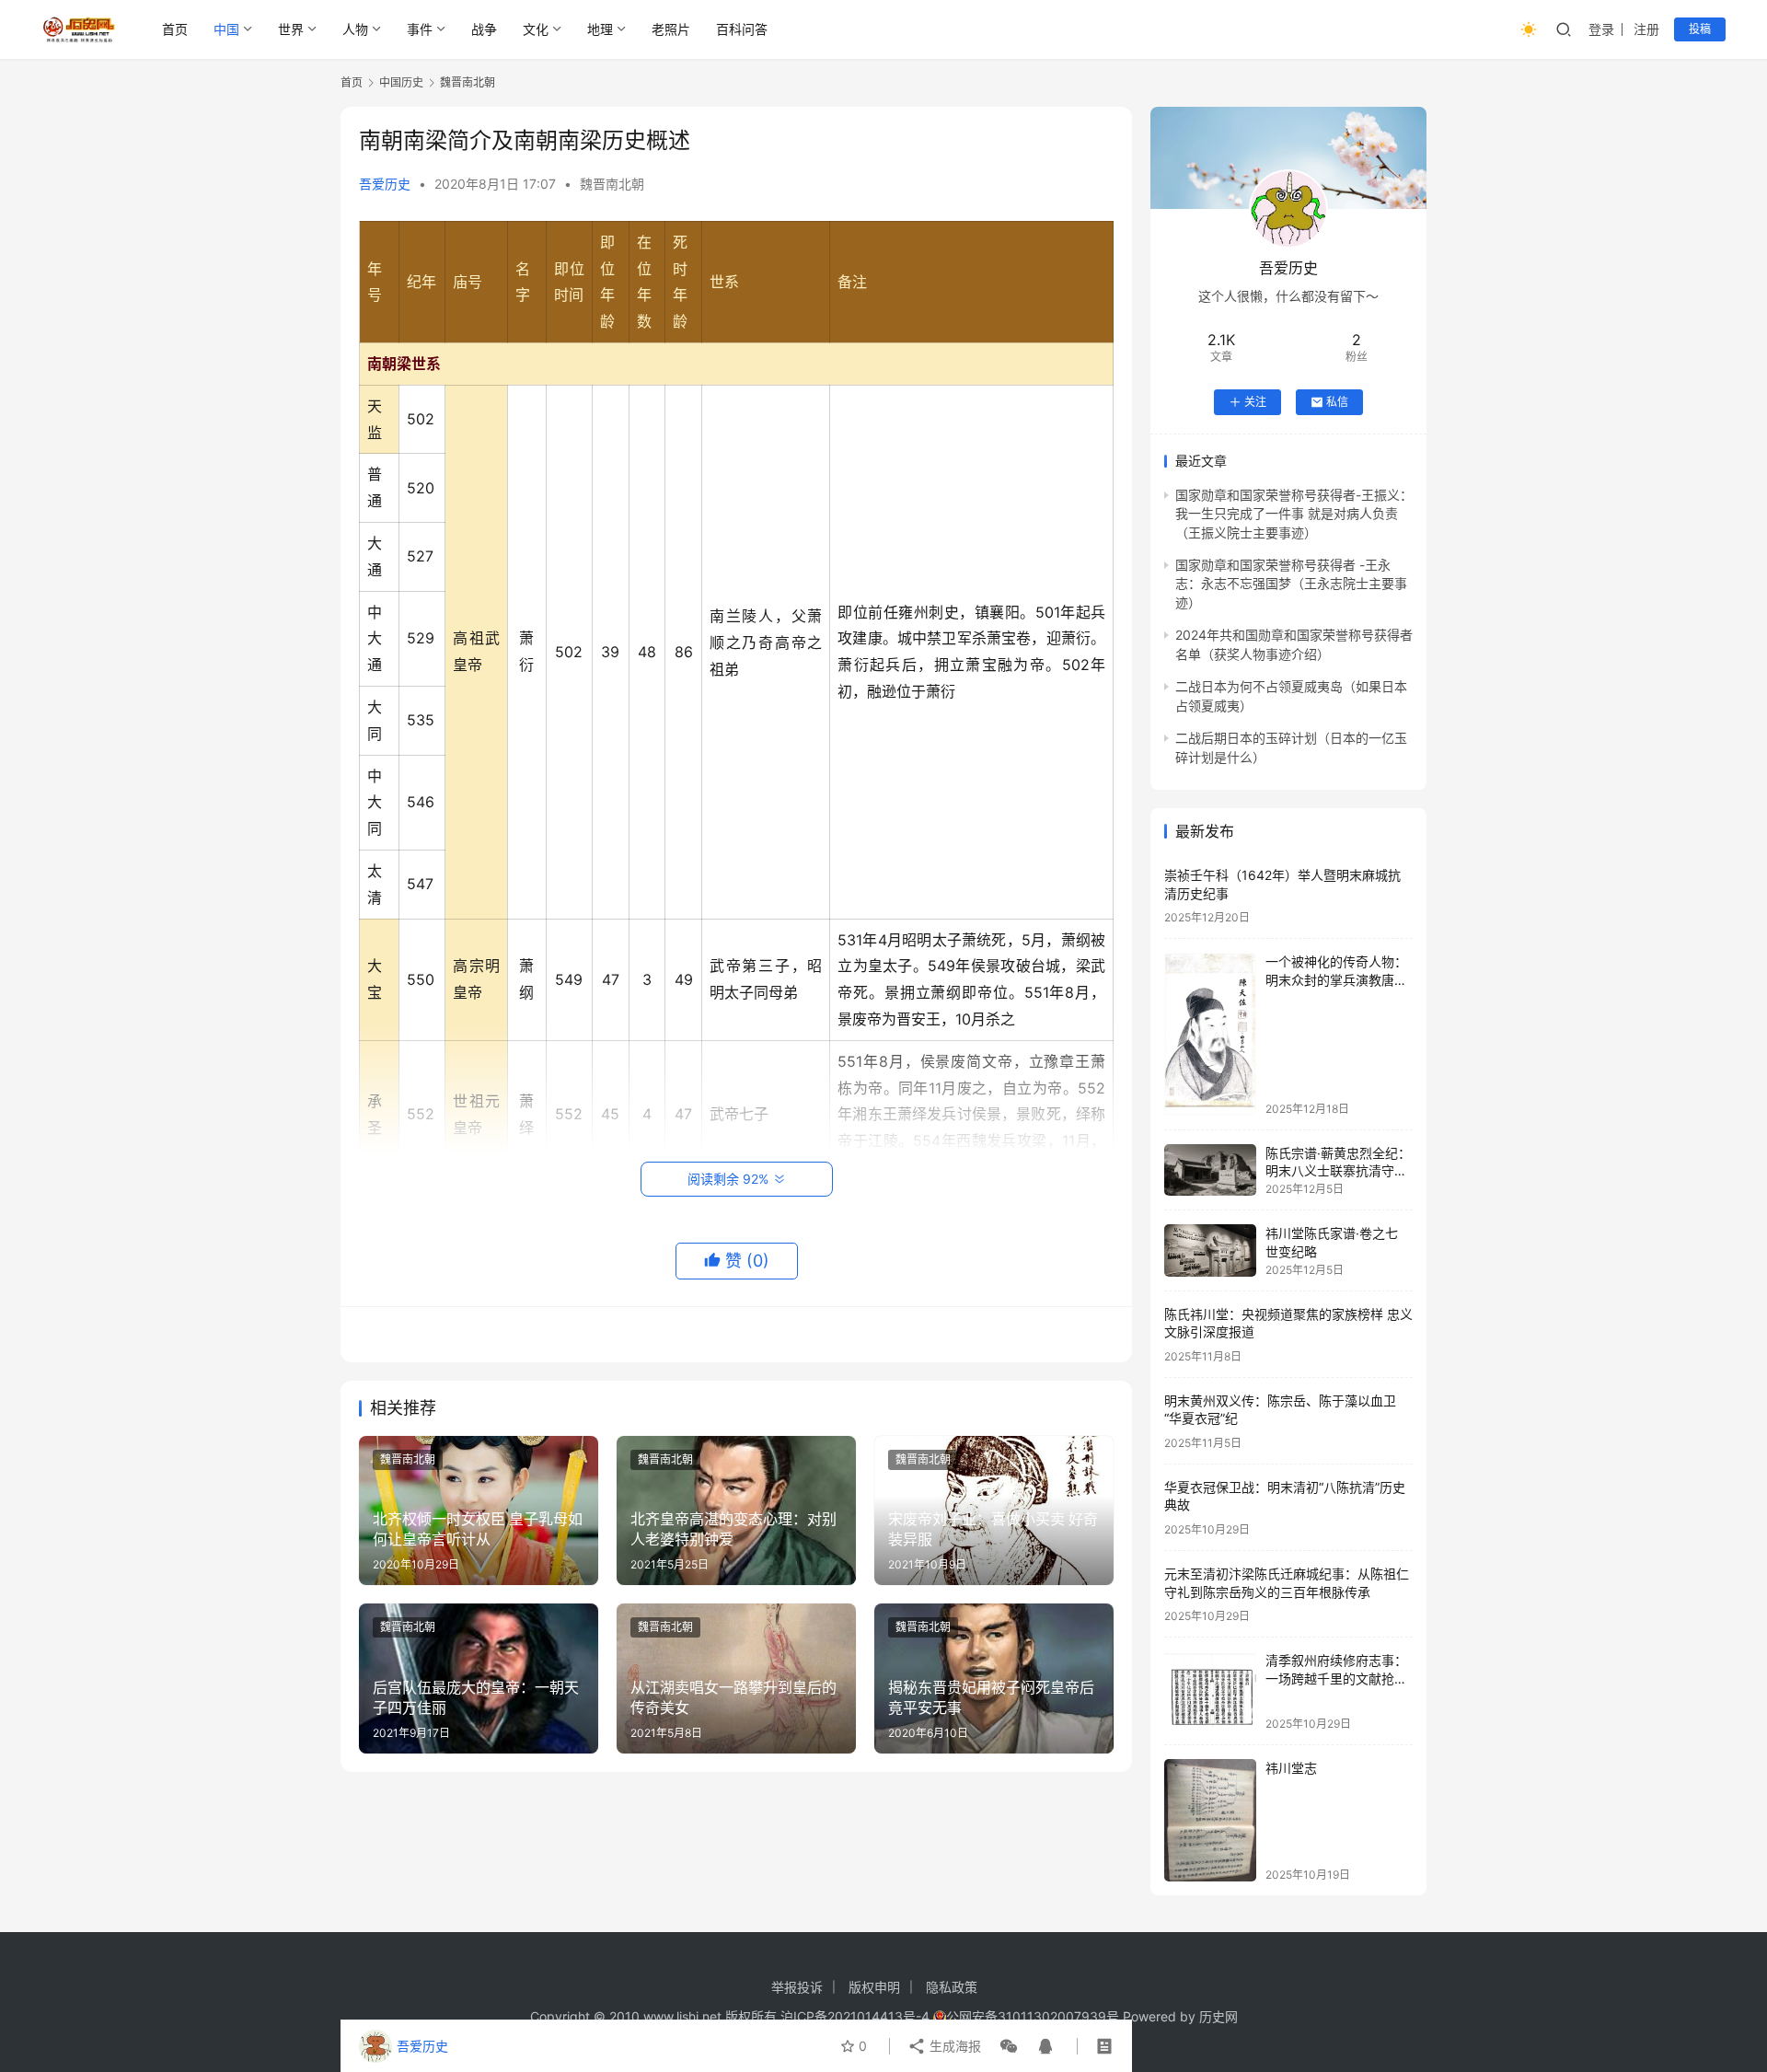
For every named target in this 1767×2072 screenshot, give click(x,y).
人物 (355, 29)
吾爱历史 (385, 184)
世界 (291, 29)
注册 (1646, 29)
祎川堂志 (1291, 1768)
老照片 (671, 29)
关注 (1255, 402)
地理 (600, 29)
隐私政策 (952, 1987)
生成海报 (953, 2046)
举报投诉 (797, 1987)
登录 (1601, 29)
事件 (420, 29)
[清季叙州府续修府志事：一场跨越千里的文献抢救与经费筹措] (1210, 1690)
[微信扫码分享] (1009, 2046)
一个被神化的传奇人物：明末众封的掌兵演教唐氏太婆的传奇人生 (1336, 979)
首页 (175, 29)
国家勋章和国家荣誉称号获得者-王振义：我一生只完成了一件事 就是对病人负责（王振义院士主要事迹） (1294, 514)
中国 (226, 29)
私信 (1337, 402)
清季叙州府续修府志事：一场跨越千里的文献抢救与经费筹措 (1336, 1678)
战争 (484, 29)
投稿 (1700, 29)
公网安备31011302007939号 (1033, 2016)
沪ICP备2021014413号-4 (857, 2016)
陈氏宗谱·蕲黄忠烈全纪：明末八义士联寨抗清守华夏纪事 (1338, 1171)
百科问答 (742, 29)
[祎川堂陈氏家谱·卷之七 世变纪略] (1210, 1250)
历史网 (1218, 2016)
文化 (536, 29)
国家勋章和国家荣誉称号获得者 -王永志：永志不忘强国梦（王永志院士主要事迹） (1291, 584)
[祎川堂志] (1210, 1820)
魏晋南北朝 (612, 184)
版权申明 (874, 1987)
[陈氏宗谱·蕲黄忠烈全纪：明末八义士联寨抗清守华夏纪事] (1210, 1170)
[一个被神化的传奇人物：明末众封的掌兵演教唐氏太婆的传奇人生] (1210, 1034)
